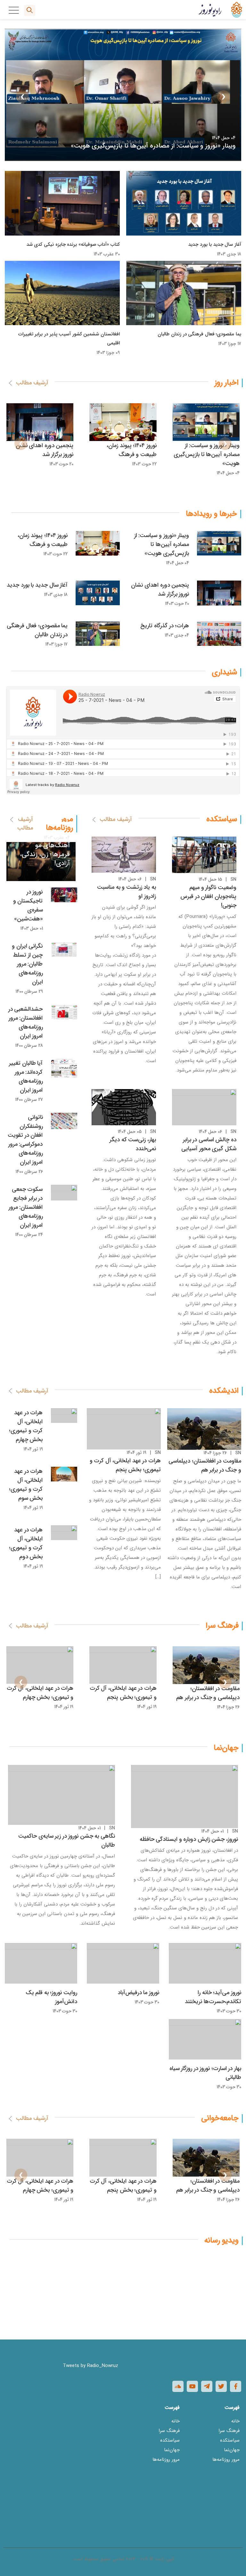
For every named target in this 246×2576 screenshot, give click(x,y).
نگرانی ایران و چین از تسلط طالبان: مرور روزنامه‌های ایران (27, 964)
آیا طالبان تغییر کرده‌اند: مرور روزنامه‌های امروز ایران (26, 1077)
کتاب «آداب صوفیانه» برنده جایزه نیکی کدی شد (73, 245)
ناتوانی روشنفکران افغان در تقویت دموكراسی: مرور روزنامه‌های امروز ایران (25, 1140)
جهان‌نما (232, 2450)
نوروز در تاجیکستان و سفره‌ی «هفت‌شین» (28, 905)
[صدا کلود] (178, 2386)
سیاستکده (230, 2440)
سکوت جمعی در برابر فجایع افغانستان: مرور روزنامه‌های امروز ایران (26, 1207)
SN (233, 879)
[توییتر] (221, 2386)
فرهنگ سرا (229, 2431)
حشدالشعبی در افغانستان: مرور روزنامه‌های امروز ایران (26, 1023)
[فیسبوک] (236, 2386)
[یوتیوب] (192, 2386)
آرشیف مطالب (32, 383)
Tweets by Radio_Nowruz (90, 2366)
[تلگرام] (207, 2386)
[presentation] (224, 97)
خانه (235, 2421)
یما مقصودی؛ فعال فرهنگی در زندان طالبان (199, 334)
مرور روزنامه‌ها (226, 2460)
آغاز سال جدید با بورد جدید (215, 245)
